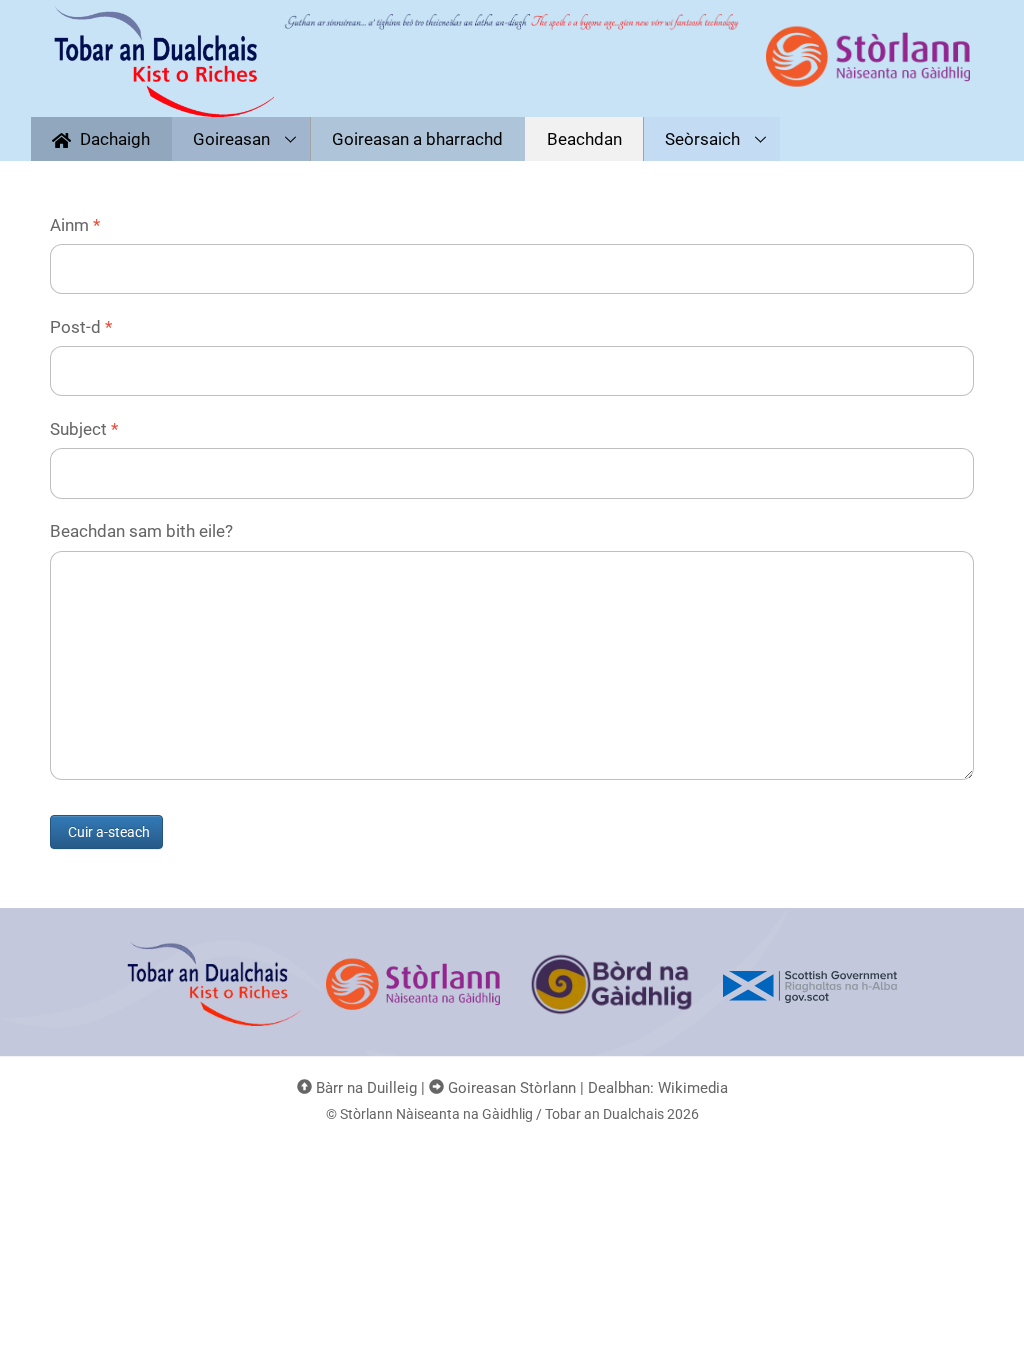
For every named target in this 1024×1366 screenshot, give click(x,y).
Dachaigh (113, 139)
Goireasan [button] (231, 139)
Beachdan (584, 139)
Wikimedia (693, 1088)
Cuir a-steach (109, 832)
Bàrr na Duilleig (364, 1088)
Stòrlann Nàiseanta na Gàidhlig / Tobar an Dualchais (502, 1114)
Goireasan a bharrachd (417, 139)
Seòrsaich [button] (702, 139)
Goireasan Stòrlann (510, 1088)
